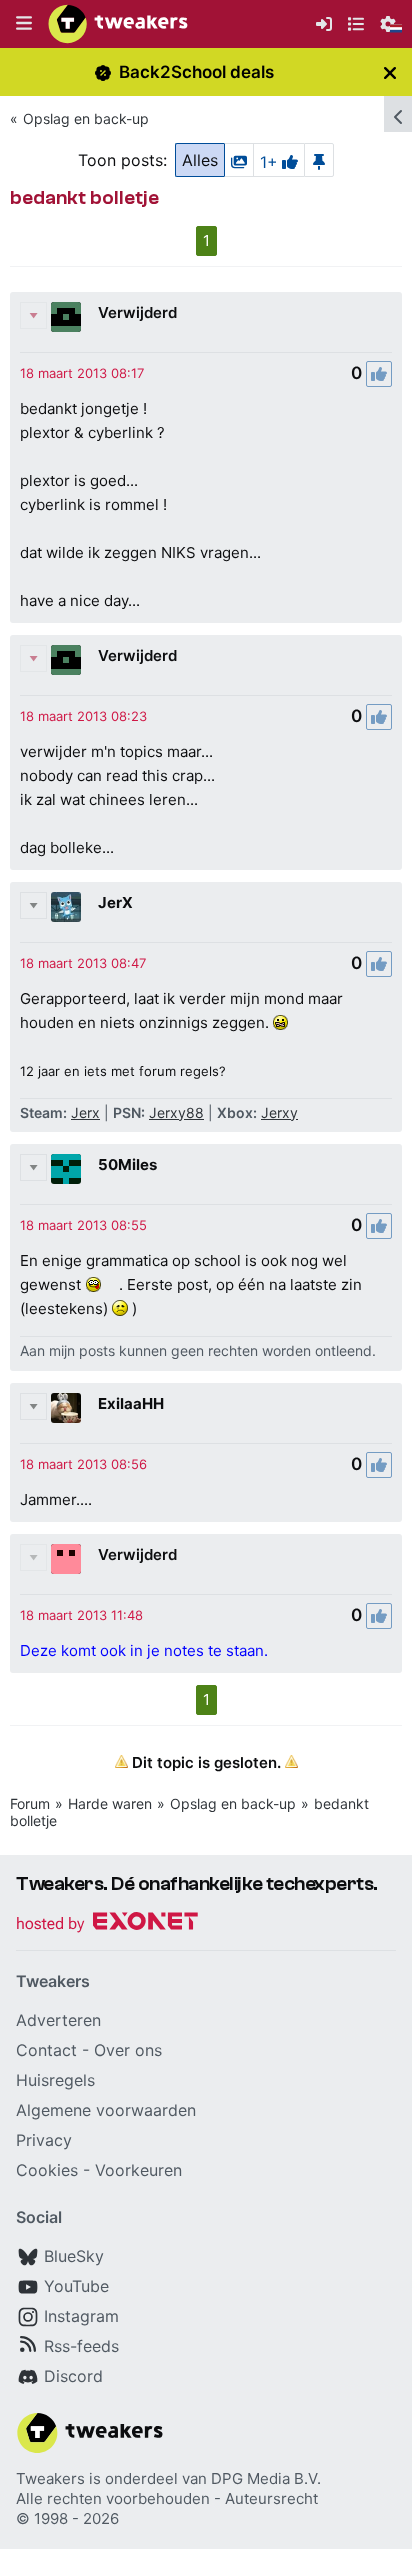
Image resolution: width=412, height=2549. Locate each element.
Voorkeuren (138, 2170)
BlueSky (74, 2256)
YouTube (76, 2286)
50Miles (127, 1164)
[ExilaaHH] (66, 1408)
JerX (115, 902)
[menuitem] (324, 24)
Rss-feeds (81, 2346)
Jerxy (279, 1112)
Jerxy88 (176, 1112)
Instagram (81, 2316)
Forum (30, 1803)
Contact (46, 2050)
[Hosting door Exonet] (107, 1924)
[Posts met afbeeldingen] (239, 160)
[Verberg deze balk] (390, 72)
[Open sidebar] (398, 114)
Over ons (128, 2050)
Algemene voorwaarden (106, 2110)
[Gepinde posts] (319, 160)
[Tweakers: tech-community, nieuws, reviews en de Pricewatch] (118, 24)
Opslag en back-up (86, 118)
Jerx (85, 1112)
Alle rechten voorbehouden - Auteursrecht (167, 2498)
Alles (200, 160)
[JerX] (66, 907)
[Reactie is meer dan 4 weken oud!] (82, 373)
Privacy (44, 2140)
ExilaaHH (131, 1403)
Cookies (47, 2170)
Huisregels (55, 2080)
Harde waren (110, 1803)
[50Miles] (66, 1169)
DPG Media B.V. (266, 2478)
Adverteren (58, 2020)
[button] (24, 24)
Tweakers (50, 2478)
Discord (73, 2376)
